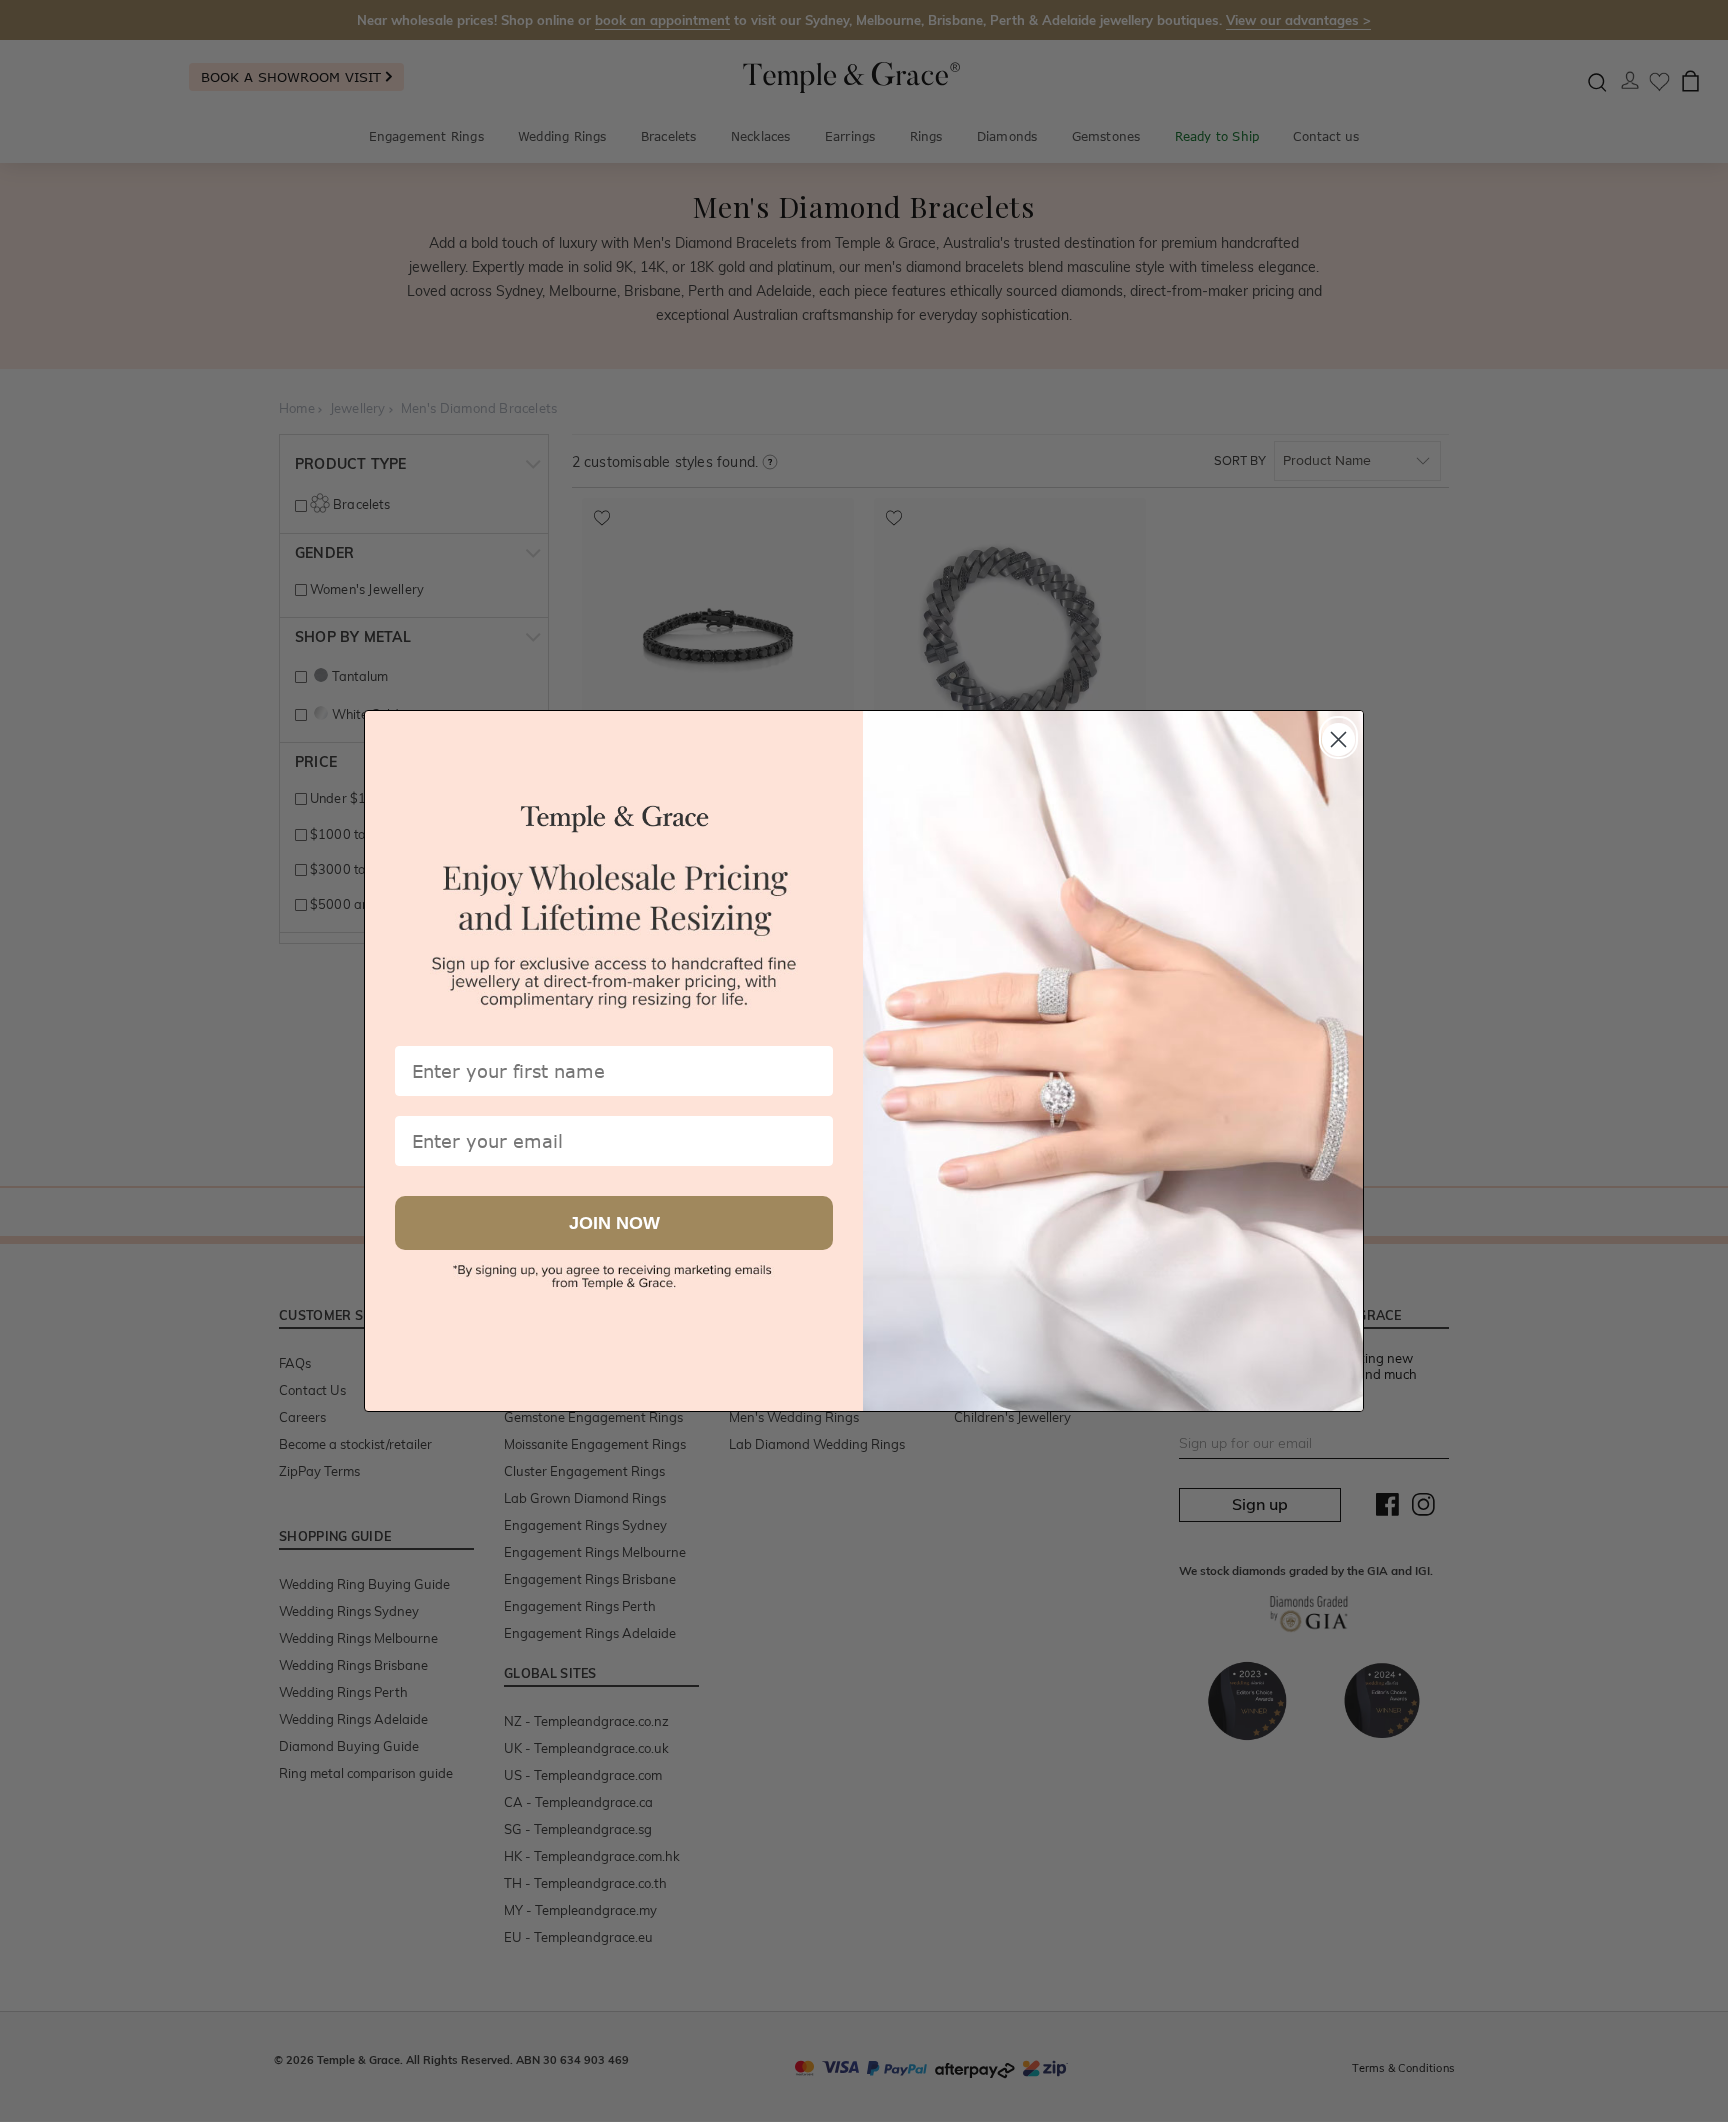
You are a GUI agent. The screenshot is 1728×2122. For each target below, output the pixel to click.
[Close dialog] (1338, 735)
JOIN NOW (614, 1224)
